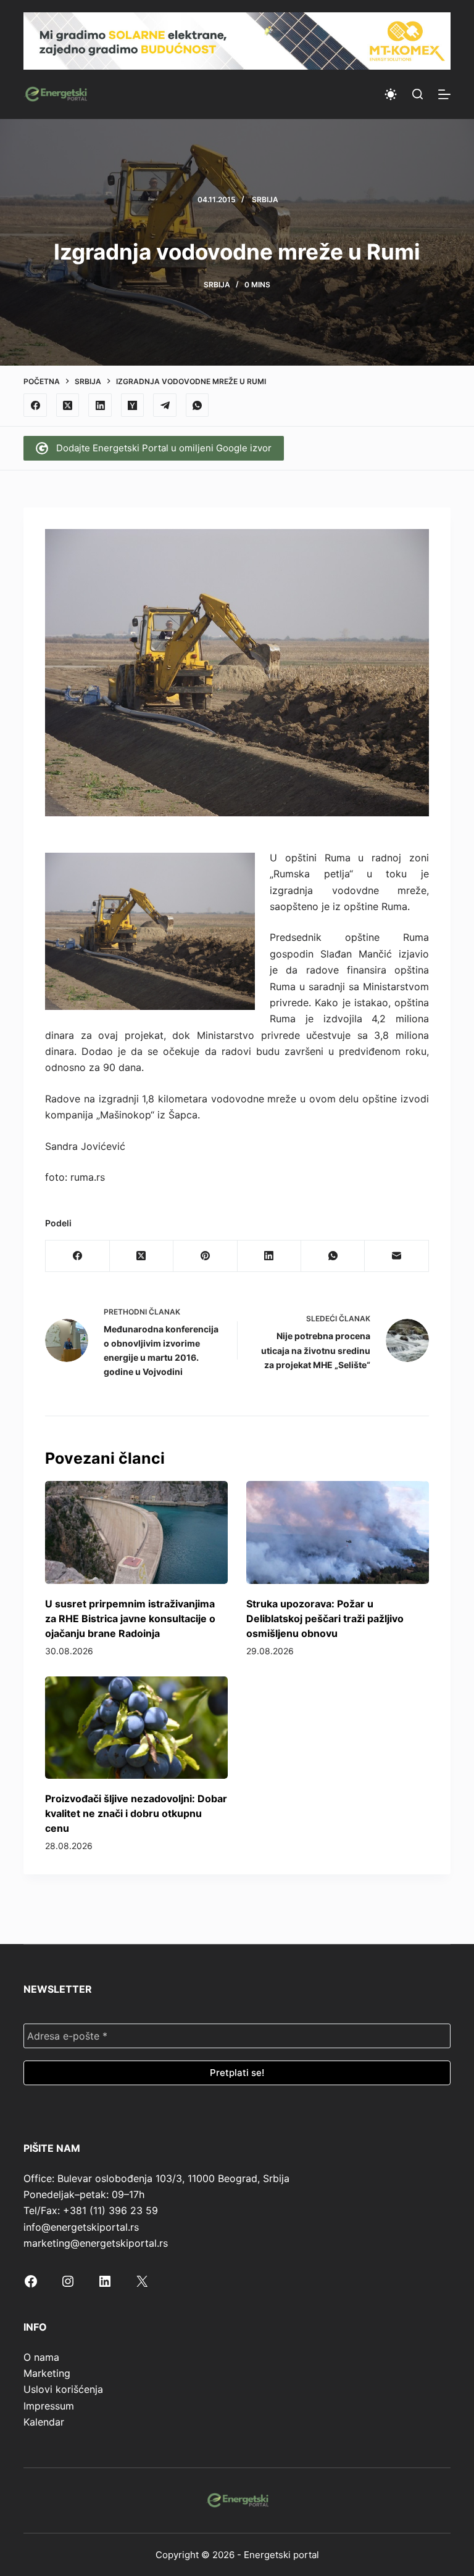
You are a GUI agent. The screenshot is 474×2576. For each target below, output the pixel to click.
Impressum (49, 2406)
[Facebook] (35, 405)
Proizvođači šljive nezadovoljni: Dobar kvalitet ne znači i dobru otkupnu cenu (136, 1813)
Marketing (47, 2373)
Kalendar (44, 2422)
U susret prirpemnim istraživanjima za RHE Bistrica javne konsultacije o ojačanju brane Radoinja (130, 1618)
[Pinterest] (205, 1256)
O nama (41, 2357)
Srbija (265, 199)
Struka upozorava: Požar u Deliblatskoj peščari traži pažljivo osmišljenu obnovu (325, 1618)
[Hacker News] (133, 405)
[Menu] (444, 94)
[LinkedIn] (100, 405)
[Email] (397, 1256)
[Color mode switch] (391, 94)
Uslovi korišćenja (63, 2389)
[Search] (418, 94)
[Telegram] (165, 405)
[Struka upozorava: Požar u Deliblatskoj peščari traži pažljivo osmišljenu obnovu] (338, 1532)
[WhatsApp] (197, 405)
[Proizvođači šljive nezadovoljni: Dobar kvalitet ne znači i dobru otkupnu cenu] (136, 1728)
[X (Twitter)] (68, 405)
